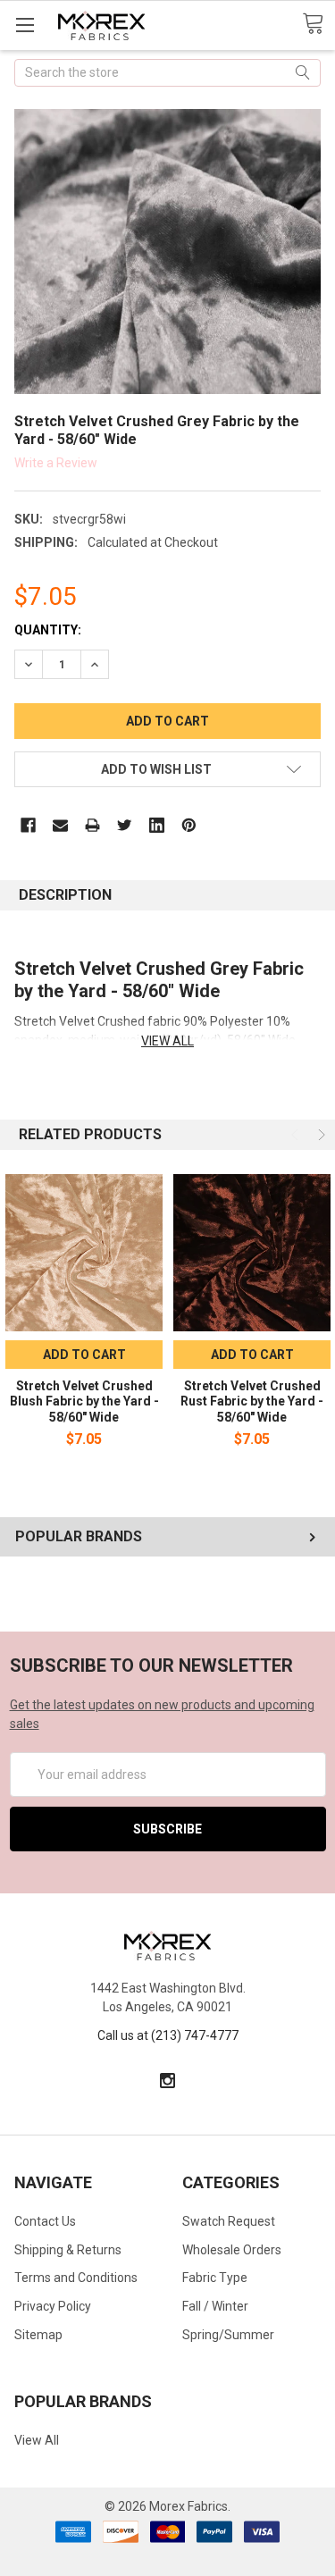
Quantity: (48, 630)
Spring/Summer (228, 2335)
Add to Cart (84, 1355)
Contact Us (45, 2221)
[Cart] (318, 24)
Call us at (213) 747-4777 (168, 2035)
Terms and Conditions (76, 2278)
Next (320, 1135)
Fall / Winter (215, 2306)
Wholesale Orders (232, 2250)
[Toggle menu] (25, 25)
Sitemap (38, 2335)
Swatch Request (229, 2221)
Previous (297, 1135)
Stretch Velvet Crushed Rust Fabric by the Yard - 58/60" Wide (252, 1401)
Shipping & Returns (68, 2250)
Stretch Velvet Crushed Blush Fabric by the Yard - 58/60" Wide (84, 1401)
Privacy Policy (53, 2306)
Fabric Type (215, 2278)
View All (37, 2440)
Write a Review (56, 462)
